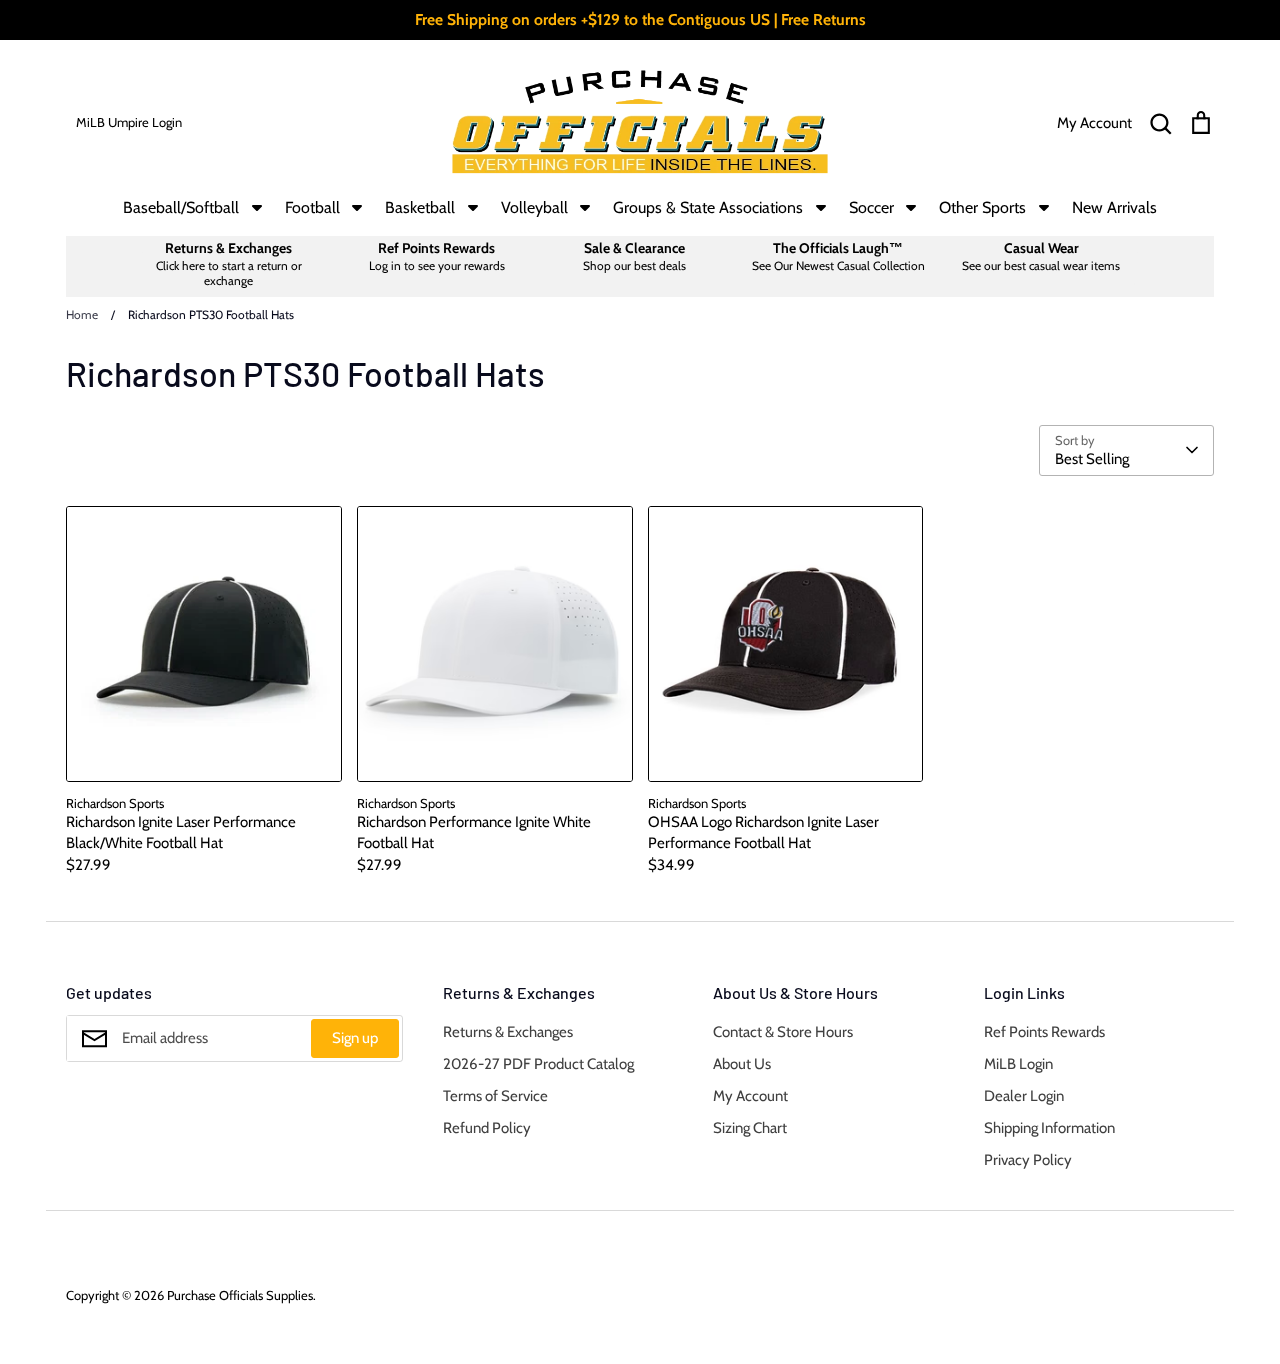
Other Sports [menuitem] (982, 207)
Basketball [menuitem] (420, 207)
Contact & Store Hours (783, 1032)
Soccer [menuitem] (871, 207)
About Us (742, 1064)
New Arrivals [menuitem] (1114, 207)
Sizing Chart (750, 1128)
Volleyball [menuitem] (534, 207)
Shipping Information (1049, 1128)
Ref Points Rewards (1044, 1032)
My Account (750, 1096)
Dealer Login (1024, 1096)
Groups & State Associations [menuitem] (708, 207)
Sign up (355, 1038)
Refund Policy (487, 1128)
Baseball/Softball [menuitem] (181, 207)
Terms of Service (495, 1096)
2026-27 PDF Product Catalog (538, 1064)
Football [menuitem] (312, 207)
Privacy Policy (1028, 1160)
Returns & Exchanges (508, 1032)
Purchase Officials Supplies (240, 1295)
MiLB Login (1018, 1064)
